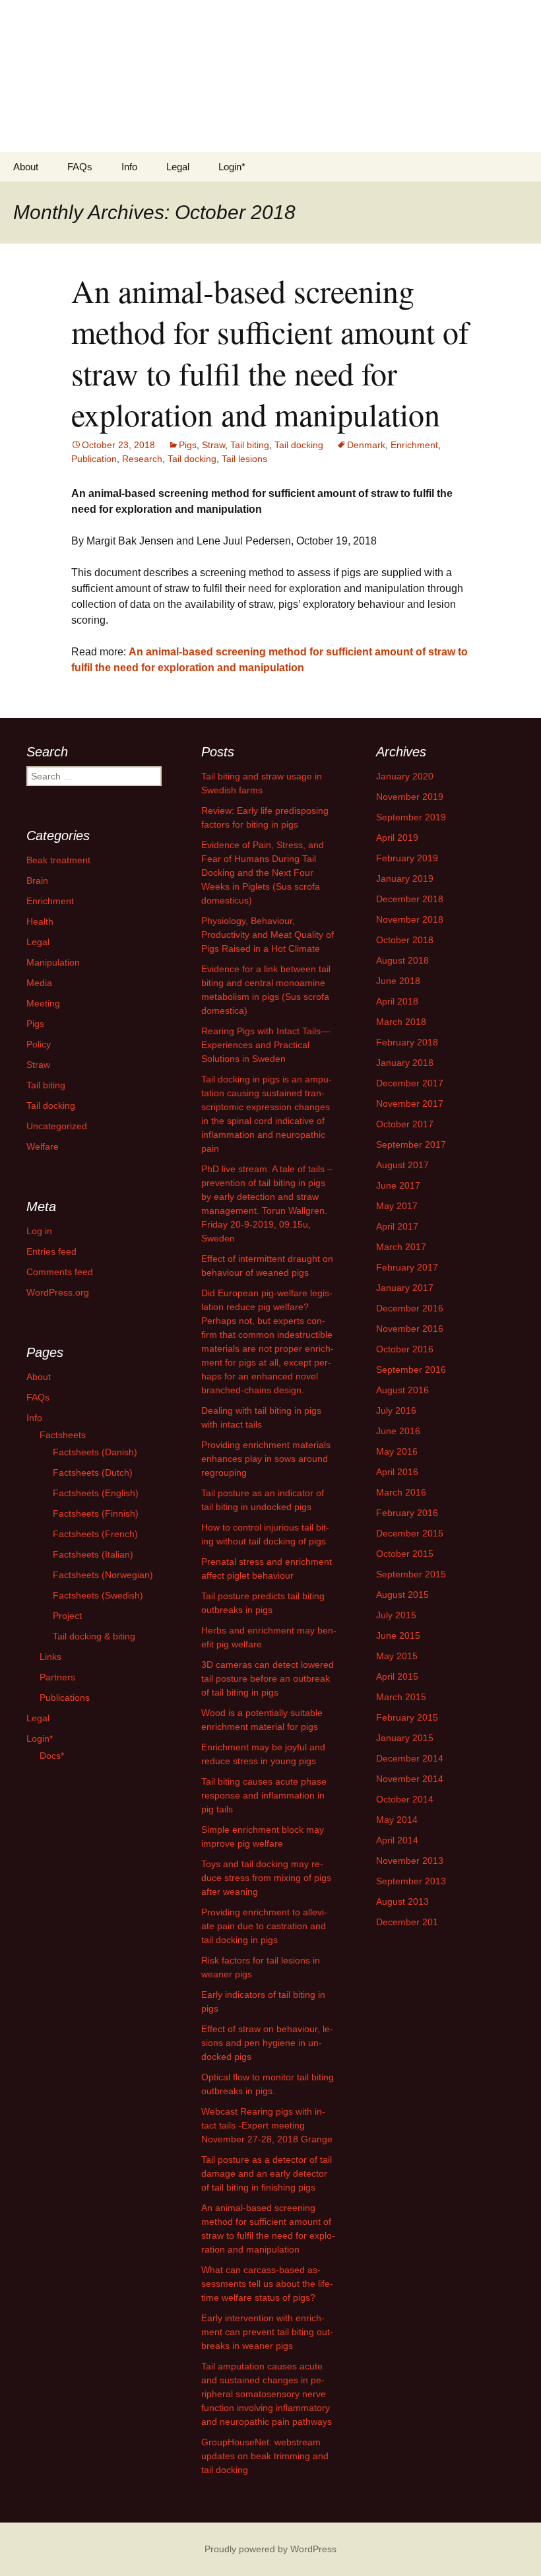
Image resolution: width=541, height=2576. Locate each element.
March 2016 (401, 1492)
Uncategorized (57, 1126)
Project (67, 1616)
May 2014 (397, 1820)
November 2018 (410, 919)
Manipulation (53, 962)
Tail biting (250, 445)
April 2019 (397, 838)
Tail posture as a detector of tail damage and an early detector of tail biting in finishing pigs (267, 2173)
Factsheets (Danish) (95, 1452)
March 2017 (401, 1247)
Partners (57, 1677)
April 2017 (397, 1226)
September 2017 (411, 1144)
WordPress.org (58, 1292)
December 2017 (410, 1083)
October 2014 (405, 1799)
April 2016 (397, 1472)
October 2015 (405, 1554)
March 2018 (401, 1022)
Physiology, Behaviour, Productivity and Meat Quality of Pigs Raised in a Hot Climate (268, 935)
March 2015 (401, 1697)
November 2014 (410, 1779)
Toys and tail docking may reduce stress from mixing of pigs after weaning (266, 1878)
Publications (65, 1698)
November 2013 (410, 1861)
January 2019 (405, 878)
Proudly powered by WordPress (270, 2549)
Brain (37, 880)
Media (39, 983)
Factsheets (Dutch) (93, 1472)
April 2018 (397, 1001)
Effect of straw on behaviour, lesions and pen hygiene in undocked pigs (267, 2043)
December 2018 (410, 899)
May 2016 (397, 1451)
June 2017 (398, 1185)
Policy (39, 1044)
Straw (213, 445)
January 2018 (405, 1063)
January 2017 (405, 1288)
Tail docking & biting (94, 1636)
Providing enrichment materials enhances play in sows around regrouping (266, 1459)
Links (50, 1657)
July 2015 (396, 1615)
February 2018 (407, 1042)
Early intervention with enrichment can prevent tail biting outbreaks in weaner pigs (267, 2332)
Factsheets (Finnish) (96, 1513)
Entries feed (51, 1251)
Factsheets (63, 1435)
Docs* (52, 1756)
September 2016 (411, 1370)
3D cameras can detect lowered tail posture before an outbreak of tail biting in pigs (268, 1678)
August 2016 (402, 1390)
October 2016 (405, 1349)
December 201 (407, 1922)
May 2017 (397, 1206)
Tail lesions (244, 459)
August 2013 (402, 1901)
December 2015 (410, 1533)
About (26, 167)
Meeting (43, 1003)
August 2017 (402, 1165)
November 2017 (410, 1104)
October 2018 (405, 940)
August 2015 (402, 1595)
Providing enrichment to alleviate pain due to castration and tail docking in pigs (264, 1926)
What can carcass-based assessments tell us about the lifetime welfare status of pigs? (267, 2284)
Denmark (366, 445)
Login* (232, 167)
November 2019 (410, 797)
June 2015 (398, 1635)
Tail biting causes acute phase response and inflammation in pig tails (264, 1795)
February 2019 (407, 858)
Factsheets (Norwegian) (103, 1575)
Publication (94, 459)
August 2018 (402, 960)
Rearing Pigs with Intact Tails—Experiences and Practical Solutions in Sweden (266, 1045)
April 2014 (397, 1840)
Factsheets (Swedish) (98, 1595)
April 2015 (397, 1676)
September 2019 (411, 817)
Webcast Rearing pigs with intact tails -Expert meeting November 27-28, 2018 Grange (267, 2125)
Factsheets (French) (95, 1534)
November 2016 (410, 1329)
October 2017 (405, 1124)
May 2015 (397, 1656)
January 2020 (405, 776)
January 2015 (405, 1738)
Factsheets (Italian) (93, 1554)
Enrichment (414, 445)
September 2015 (411, 1574)
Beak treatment (58, 860)
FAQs (80, 167)
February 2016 (407, 1513)
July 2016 (396, 1410)
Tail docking (299, 445)
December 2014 (410, 1758)
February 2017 (407, 1267)
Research (142, 459)
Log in (39, 1231)
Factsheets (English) (96, 1493)
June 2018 (398, 981)
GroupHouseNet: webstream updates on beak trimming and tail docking (265, 2456)
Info (129, 167)
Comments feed (60, 1272)
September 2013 (411, 1881)
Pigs (188, 445)
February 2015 (407, 1717)
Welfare (43, 1146)
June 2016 (398, 1431)
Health (40, 921)
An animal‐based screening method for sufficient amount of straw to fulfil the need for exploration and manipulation (270, 352)
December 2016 (410, 1308)
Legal (178, 167)
